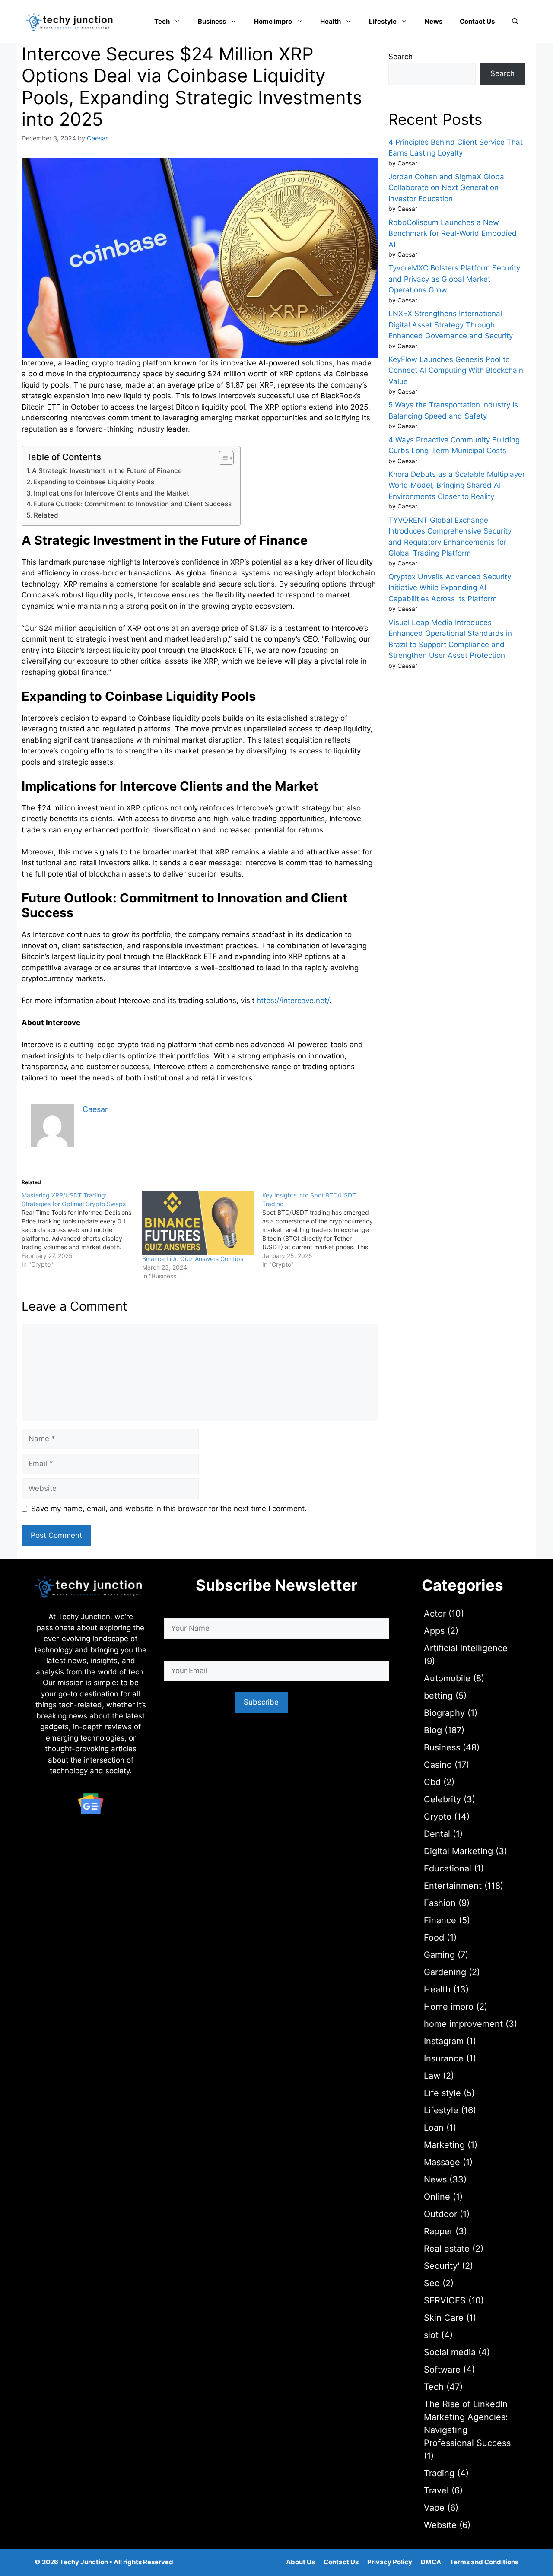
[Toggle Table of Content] (222, 458)
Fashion (440, 1903)
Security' (442, 2266)
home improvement (463, 2024)
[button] (515, 22)
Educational (448, 1868)
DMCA (431, 2562)
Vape (434, 2508)
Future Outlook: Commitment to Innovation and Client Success (133, 504)
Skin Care (444, 2318)
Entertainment (453, 1886)
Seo (432, 2283)
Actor (435, 1614)
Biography (444, 1713)
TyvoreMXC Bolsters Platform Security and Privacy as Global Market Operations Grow (454, 279)
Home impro (273, 21)
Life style (442, 2093)
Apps (434, 1631)
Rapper (438, 2231)
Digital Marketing (458, 1851)
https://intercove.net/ (293, 1001)
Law (432, 2076)
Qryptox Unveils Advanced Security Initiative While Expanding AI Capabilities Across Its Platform (450, 588)
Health (331, 21)
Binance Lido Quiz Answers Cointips (193, 1259)
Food (434, 1938)
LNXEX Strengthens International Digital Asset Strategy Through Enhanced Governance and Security (451, 325)
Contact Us (477, 21)
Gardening (445, 1972)
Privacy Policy (390, 2562)
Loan (434, 2128)
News (434, 21)
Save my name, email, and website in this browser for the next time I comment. (169, 1509)
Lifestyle (383, 21)
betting (438, 1696)
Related (46, 515)
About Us (300, 2562)
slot (431, 2335)
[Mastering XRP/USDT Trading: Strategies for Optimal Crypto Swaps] (82, 1230)
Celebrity (442, 1799)
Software (442, 2370)
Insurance (444, 2058)
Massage (442, 2162)
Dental (437, 1834)
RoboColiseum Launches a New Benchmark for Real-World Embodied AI (453, 233)
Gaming (439, 1955)
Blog (433, 1730)
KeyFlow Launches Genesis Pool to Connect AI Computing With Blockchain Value (456, 370)
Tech (162, 21)
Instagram (444, 2041)
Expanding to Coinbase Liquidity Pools (94, 482)
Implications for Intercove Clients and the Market (111, 493)
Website (440, 2525)
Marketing (444, 2145)
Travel (436, 2490)
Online (437, 2197)
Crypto (438, 1817)
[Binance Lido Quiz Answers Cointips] (198, 1223)
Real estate (447, 2249)
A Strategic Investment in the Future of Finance (107, 471)
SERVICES (445, 2300)
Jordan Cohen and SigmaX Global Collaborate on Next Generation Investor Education (447, 188)
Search (400, 57)
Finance (440, 1920)
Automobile (447, 1678)
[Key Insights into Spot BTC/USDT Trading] (323, 1230)
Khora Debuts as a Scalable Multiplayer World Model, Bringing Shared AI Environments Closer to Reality (457, 485)
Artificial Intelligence (466, 1648)
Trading (439, 2473)
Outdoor (440, 2214)
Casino (438, 1765)
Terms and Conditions (484, 2562)
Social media (450, 2352)
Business (212, 21)
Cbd (432, 1782)
